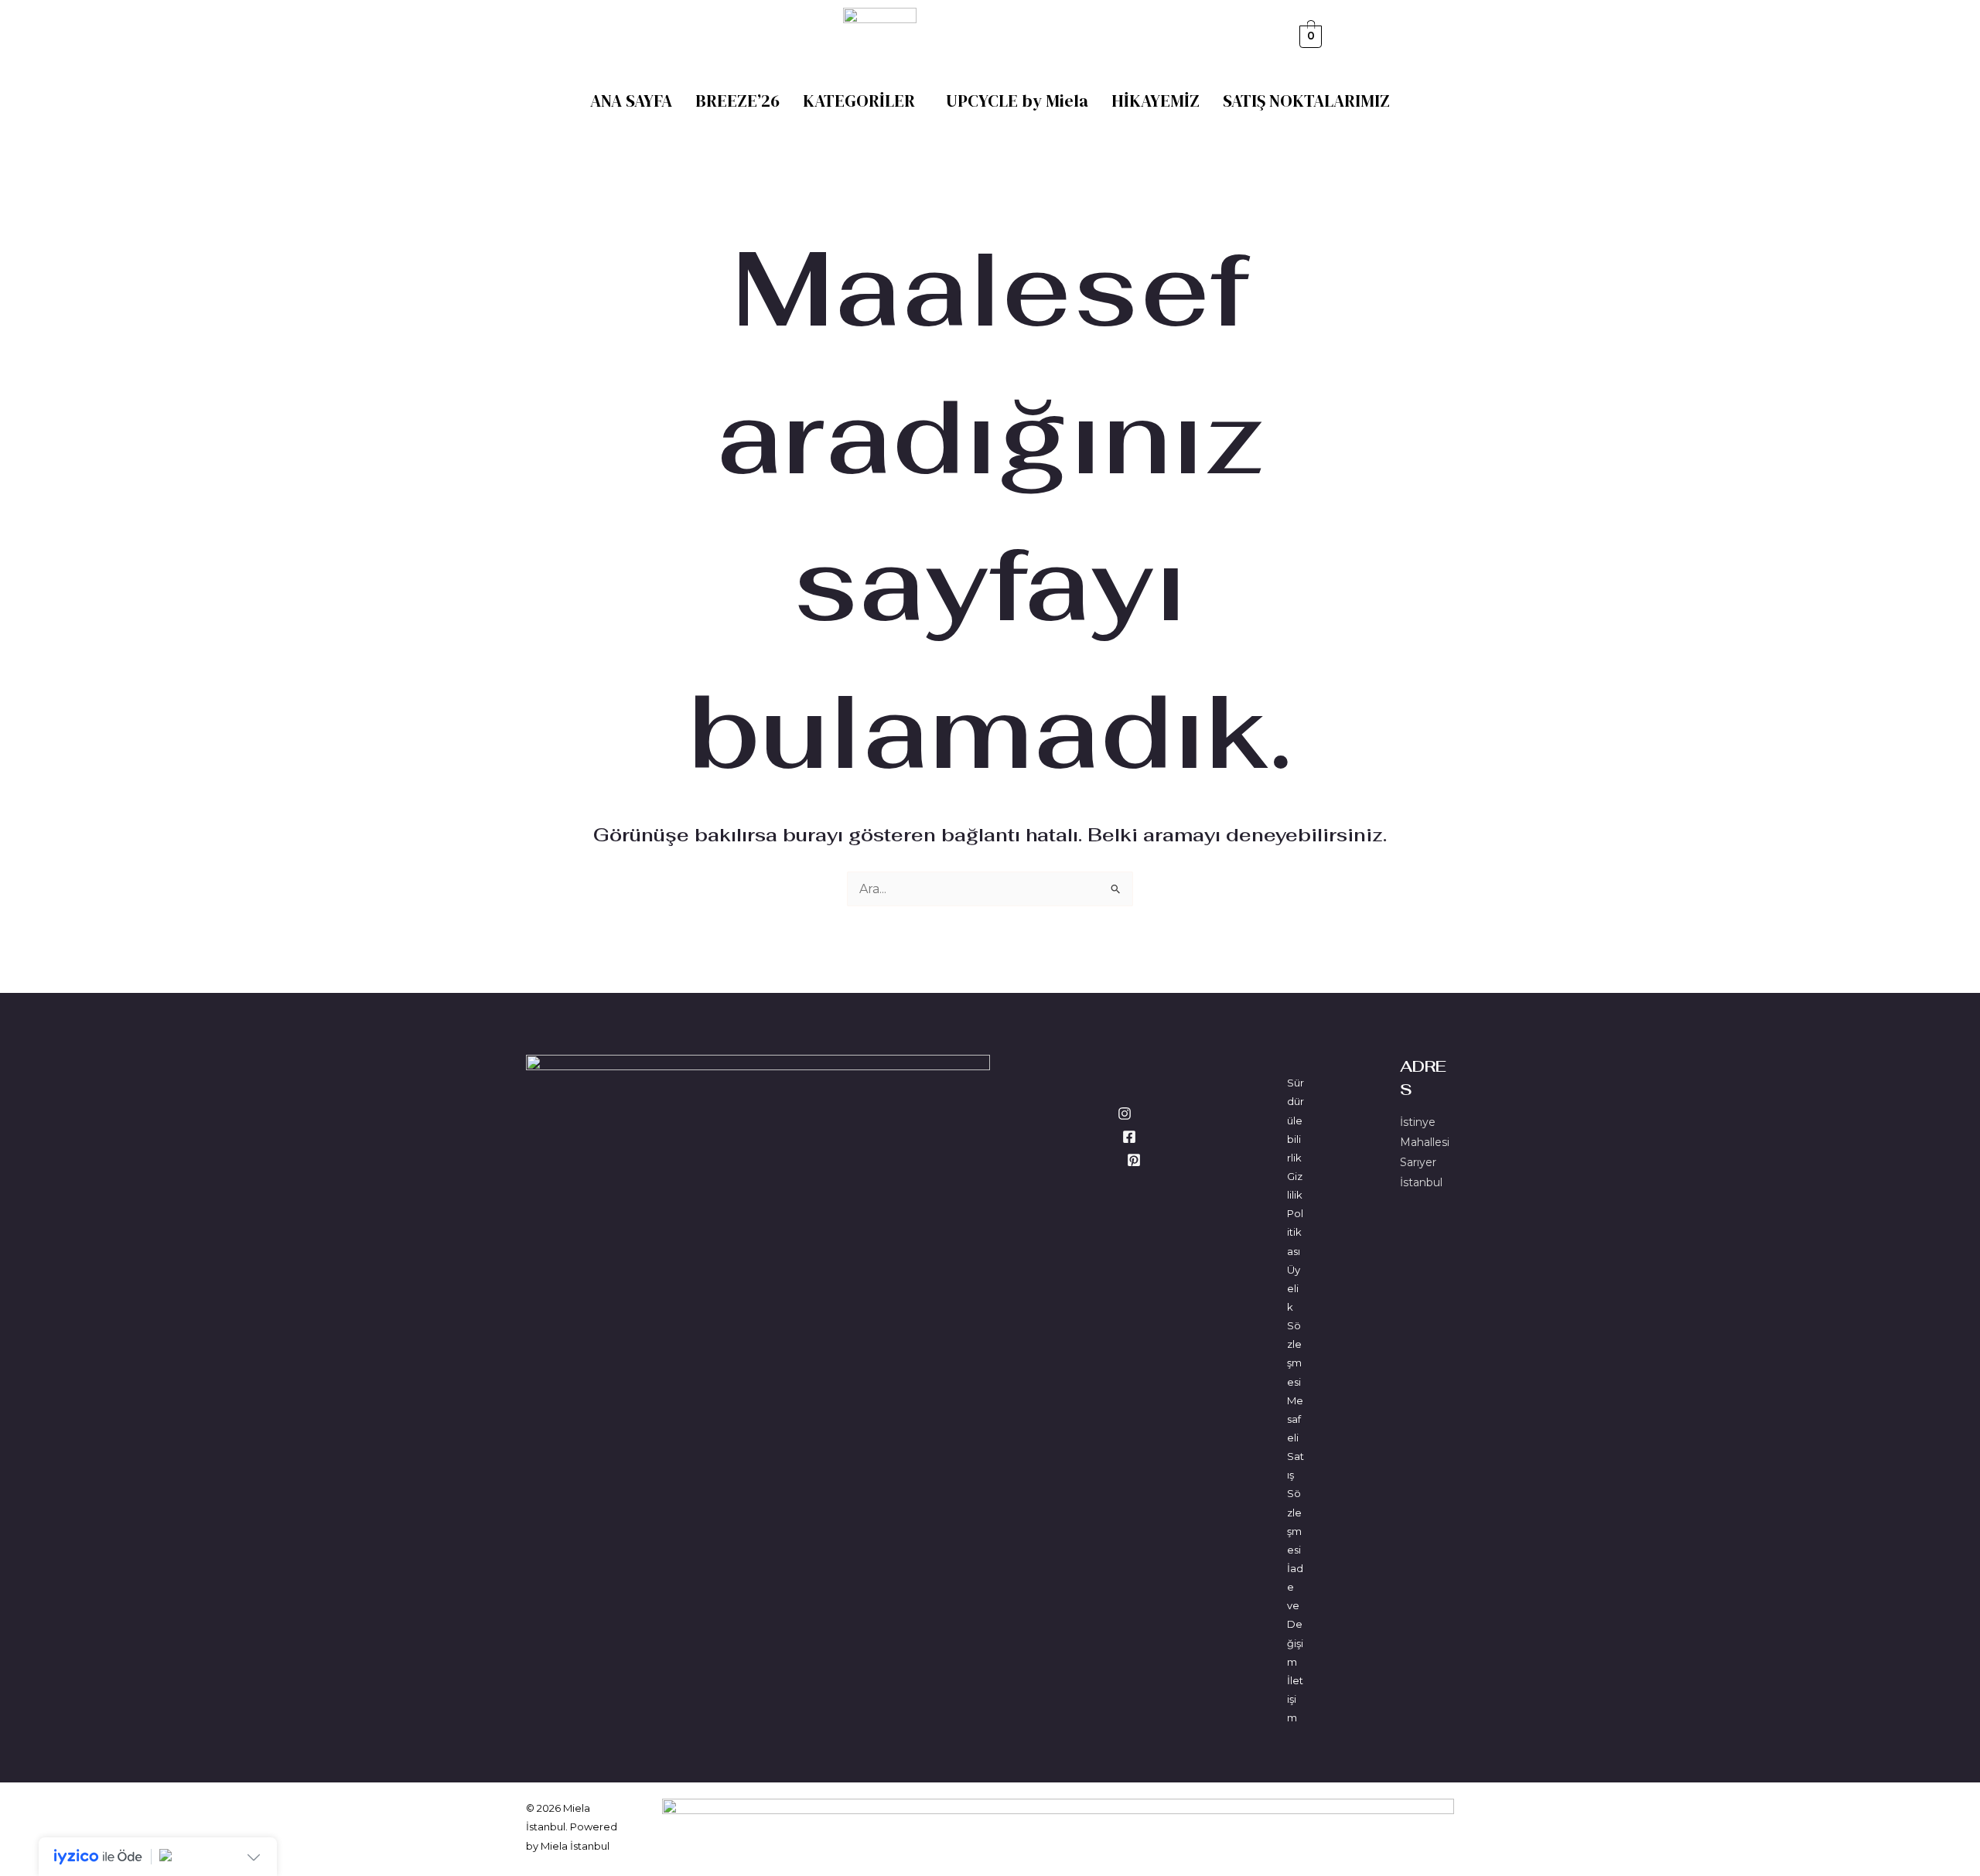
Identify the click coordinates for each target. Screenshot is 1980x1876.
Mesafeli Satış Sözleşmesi (1296, 1475)
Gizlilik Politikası (1295, 1214)
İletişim (1295, 1699)
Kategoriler (859, 101)
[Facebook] (1129, 1137)
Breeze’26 (737, 101)
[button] (863, 101)
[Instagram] (1125, 1114)
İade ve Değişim (1295, 1615)
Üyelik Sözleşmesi (1294, 1326)
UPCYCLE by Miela (1017, 101)
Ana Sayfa (631, 101)
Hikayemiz (1156, 101)
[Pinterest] (1134, 1160)
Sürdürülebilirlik (1296, 1120)
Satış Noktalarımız (1306, 101)
